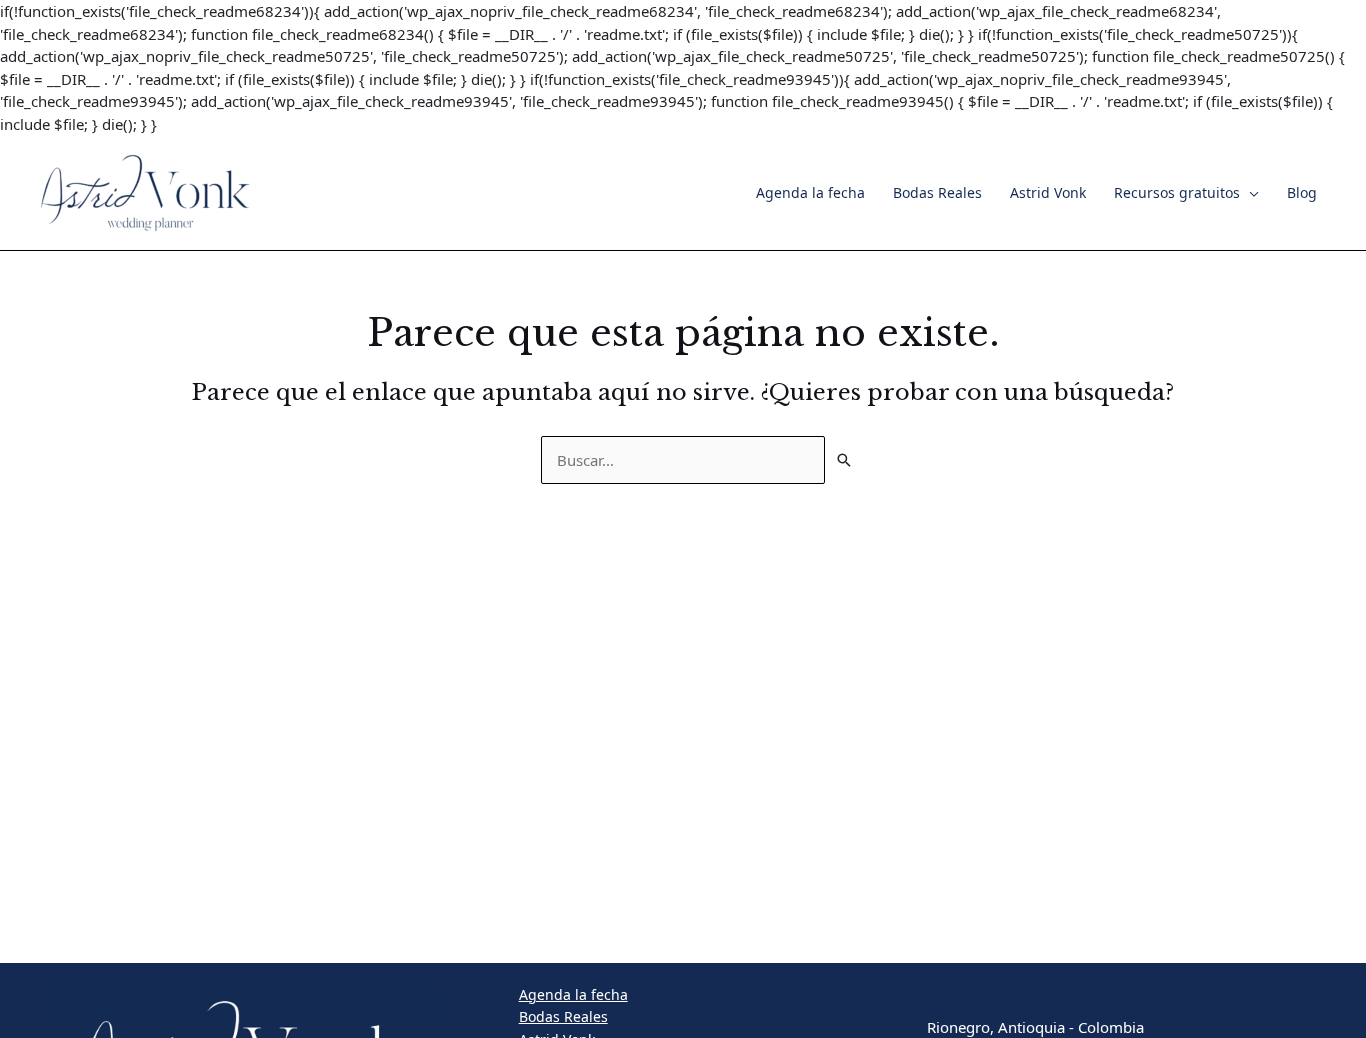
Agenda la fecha (810, 192)
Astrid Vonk (1048, 192)
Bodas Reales (937, 192)
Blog (1302, 192)
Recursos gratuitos (1177, 192)
